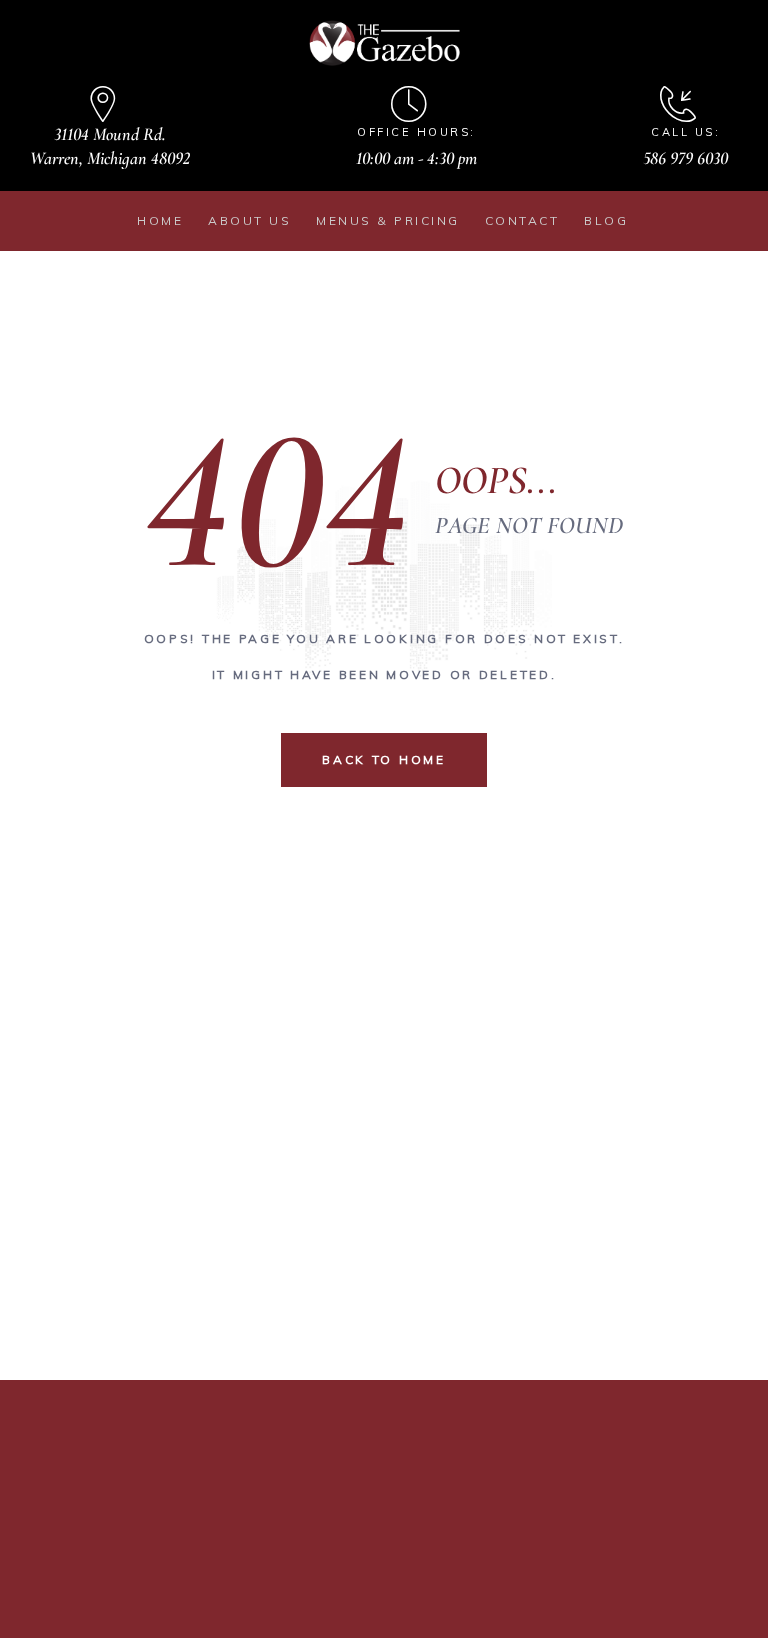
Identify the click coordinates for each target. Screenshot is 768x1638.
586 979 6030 (685, 158)
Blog (606, 220)
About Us (249, 220)
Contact (522, 220)
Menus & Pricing (388, 220)
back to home (384, 759)
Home (160, 220)
